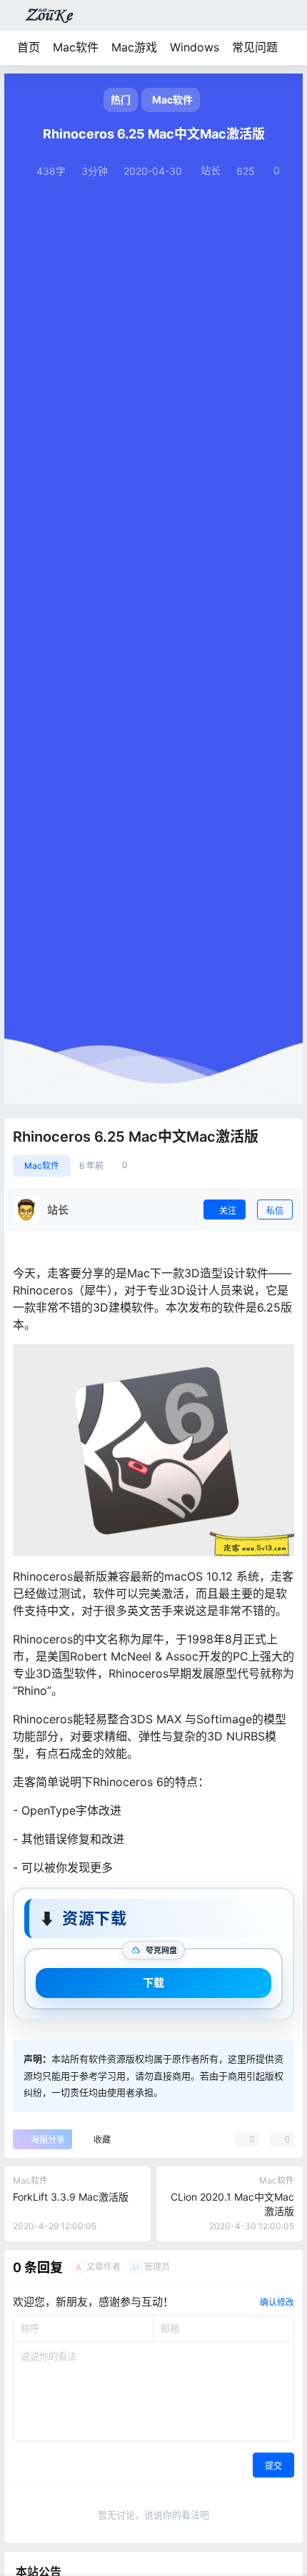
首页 (29, 47)
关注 (228, 1211)
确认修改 (277, 2302)
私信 (275, 1211)
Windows (195, 47)
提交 (273, 2466)
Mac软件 (76, 47)
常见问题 (255, 47)
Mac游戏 (134, 47)
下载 (153, 1983)
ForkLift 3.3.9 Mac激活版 (71, 2197)
